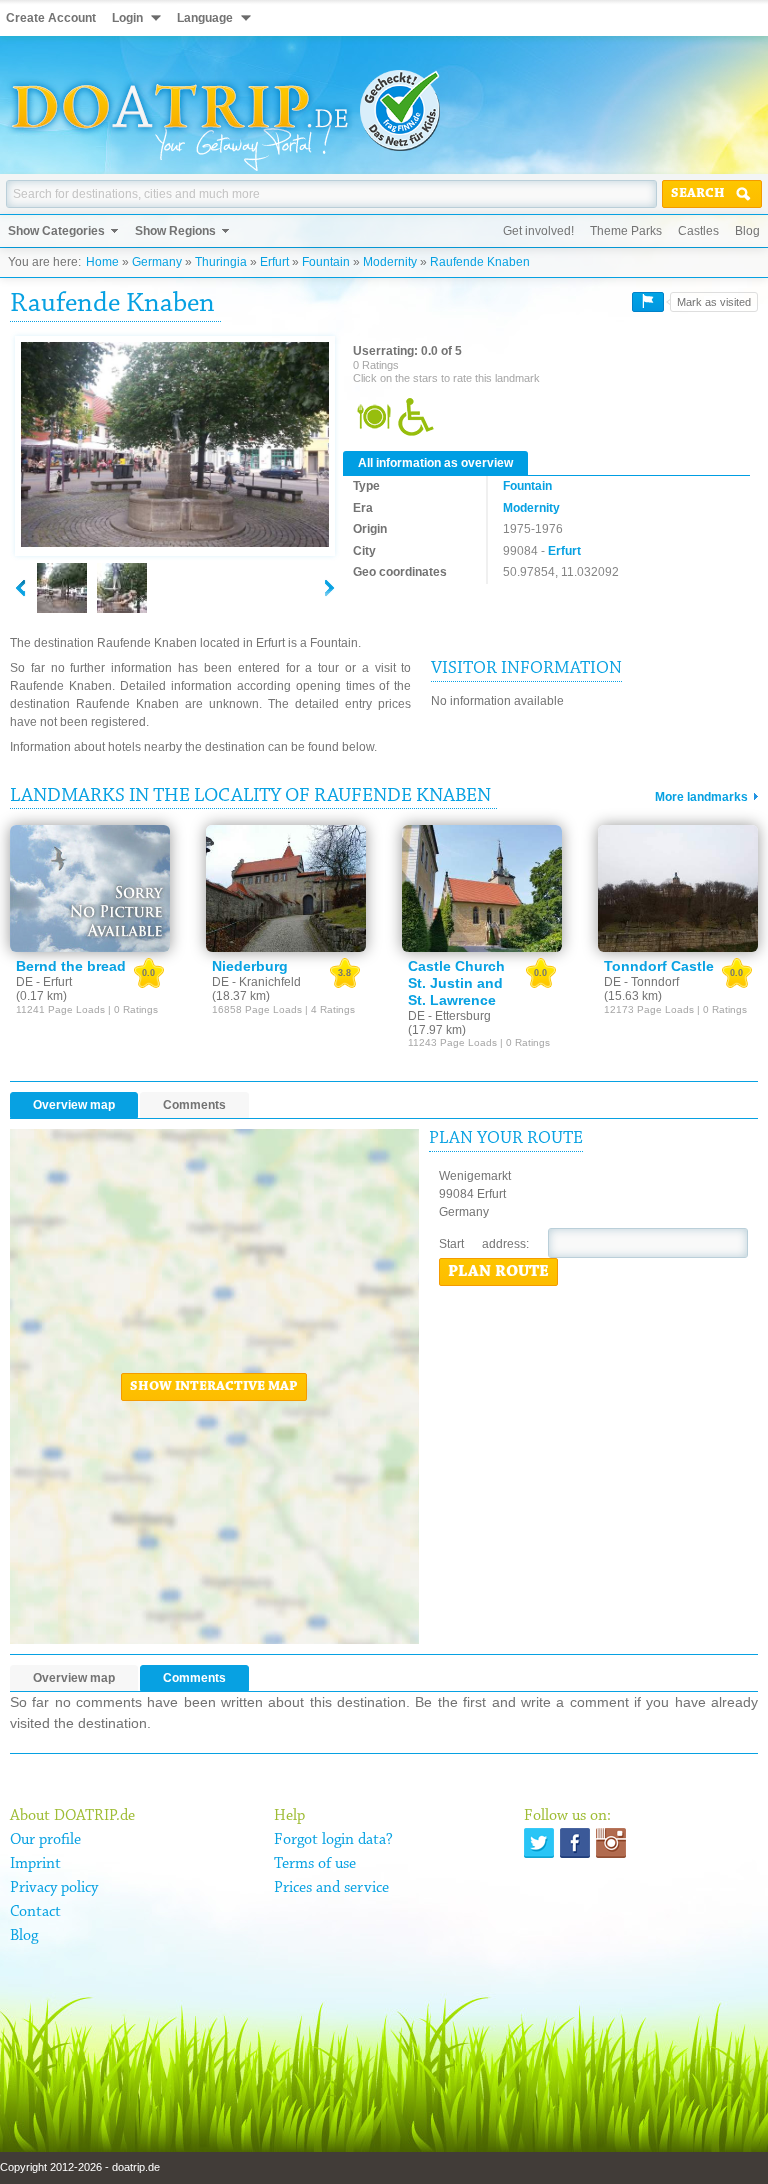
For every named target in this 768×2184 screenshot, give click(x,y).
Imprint (35, 1864)
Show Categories (56, 231)
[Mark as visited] (648, 302)
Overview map (74, 1105)
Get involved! (538, 231)
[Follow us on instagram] (611, 1843)
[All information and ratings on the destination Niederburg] (286, 889)
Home (102, 262)
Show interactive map (214, 1387)
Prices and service (331, 1888)
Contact (35, 1912)
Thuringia (221, 262)
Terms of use (315, 1864)
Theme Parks (626, 231)
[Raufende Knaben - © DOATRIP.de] (122, 588)
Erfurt (274, 262)
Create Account (51, 18)
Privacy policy (54, 1888)
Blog (747, 231)
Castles (698, 231)
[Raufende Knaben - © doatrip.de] (175, 446)
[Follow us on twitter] (539, 1843)
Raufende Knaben (480, 262)
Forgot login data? (333, 1840)
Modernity (390, 262)
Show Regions (175, 231)
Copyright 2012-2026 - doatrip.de (80, 2167)
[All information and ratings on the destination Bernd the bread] (90, 889)
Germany (157, 262)
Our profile (45, 1840)
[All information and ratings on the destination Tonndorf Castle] (678, 889)
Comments (194, 1105)
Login (127, 18)
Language (205, 18)
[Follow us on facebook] (575, 1843)
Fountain (326, 262)
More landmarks (701, 797)
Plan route (498, 1272)
